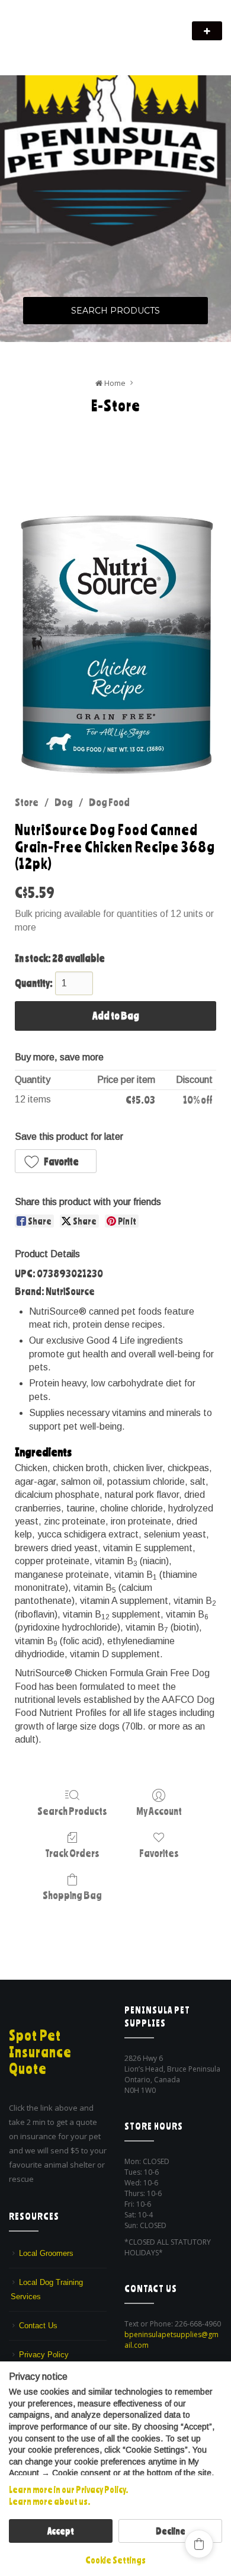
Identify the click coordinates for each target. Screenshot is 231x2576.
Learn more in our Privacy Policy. (68, 2489)
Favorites (159, 1853)
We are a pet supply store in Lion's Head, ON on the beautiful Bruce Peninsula (96, 46)
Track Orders (72, 1853)
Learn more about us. (49, 2501)
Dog (64, 802)
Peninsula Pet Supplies (65, 25)
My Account (159, 1811)
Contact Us (38, 2326)
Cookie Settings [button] (115, 2560)
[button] (56, 1161)
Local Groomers (46, 2253)
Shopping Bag (72, 1895)
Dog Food (109, 802)
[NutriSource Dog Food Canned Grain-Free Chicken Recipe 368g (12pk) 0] (115, 645)
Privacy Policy (44, 2355)
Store (27, 802)
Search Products (115, 311)
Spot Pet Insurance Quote (40, 2052)
